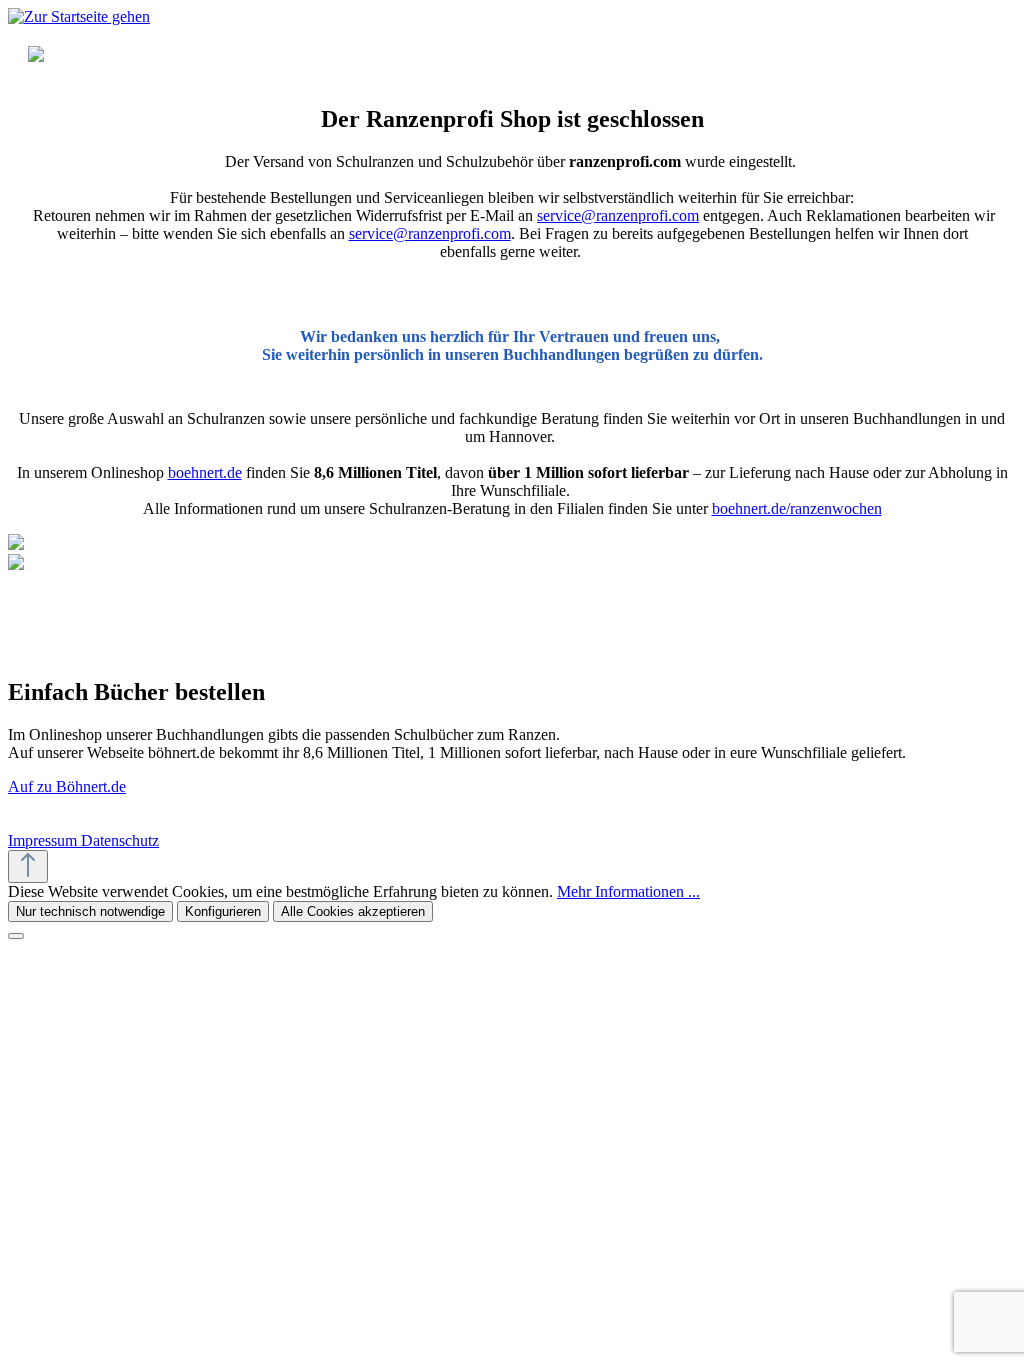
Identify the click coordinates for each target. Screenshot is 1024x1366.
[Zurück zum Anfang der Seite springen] (28, 866)
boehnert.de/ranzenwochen (797, 508)
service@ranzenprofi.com (618, 215)
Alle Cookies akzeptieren (353, 911)
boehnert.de (205, 472)
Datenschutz (120, 840)
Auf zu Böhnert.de (67, 786)
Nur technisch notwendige (90, 911)
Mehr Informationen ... (628, 891)
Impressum (44, 840)
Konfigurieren (223, 911)
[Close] (16, 936)
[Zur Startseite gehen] (79, 16)
